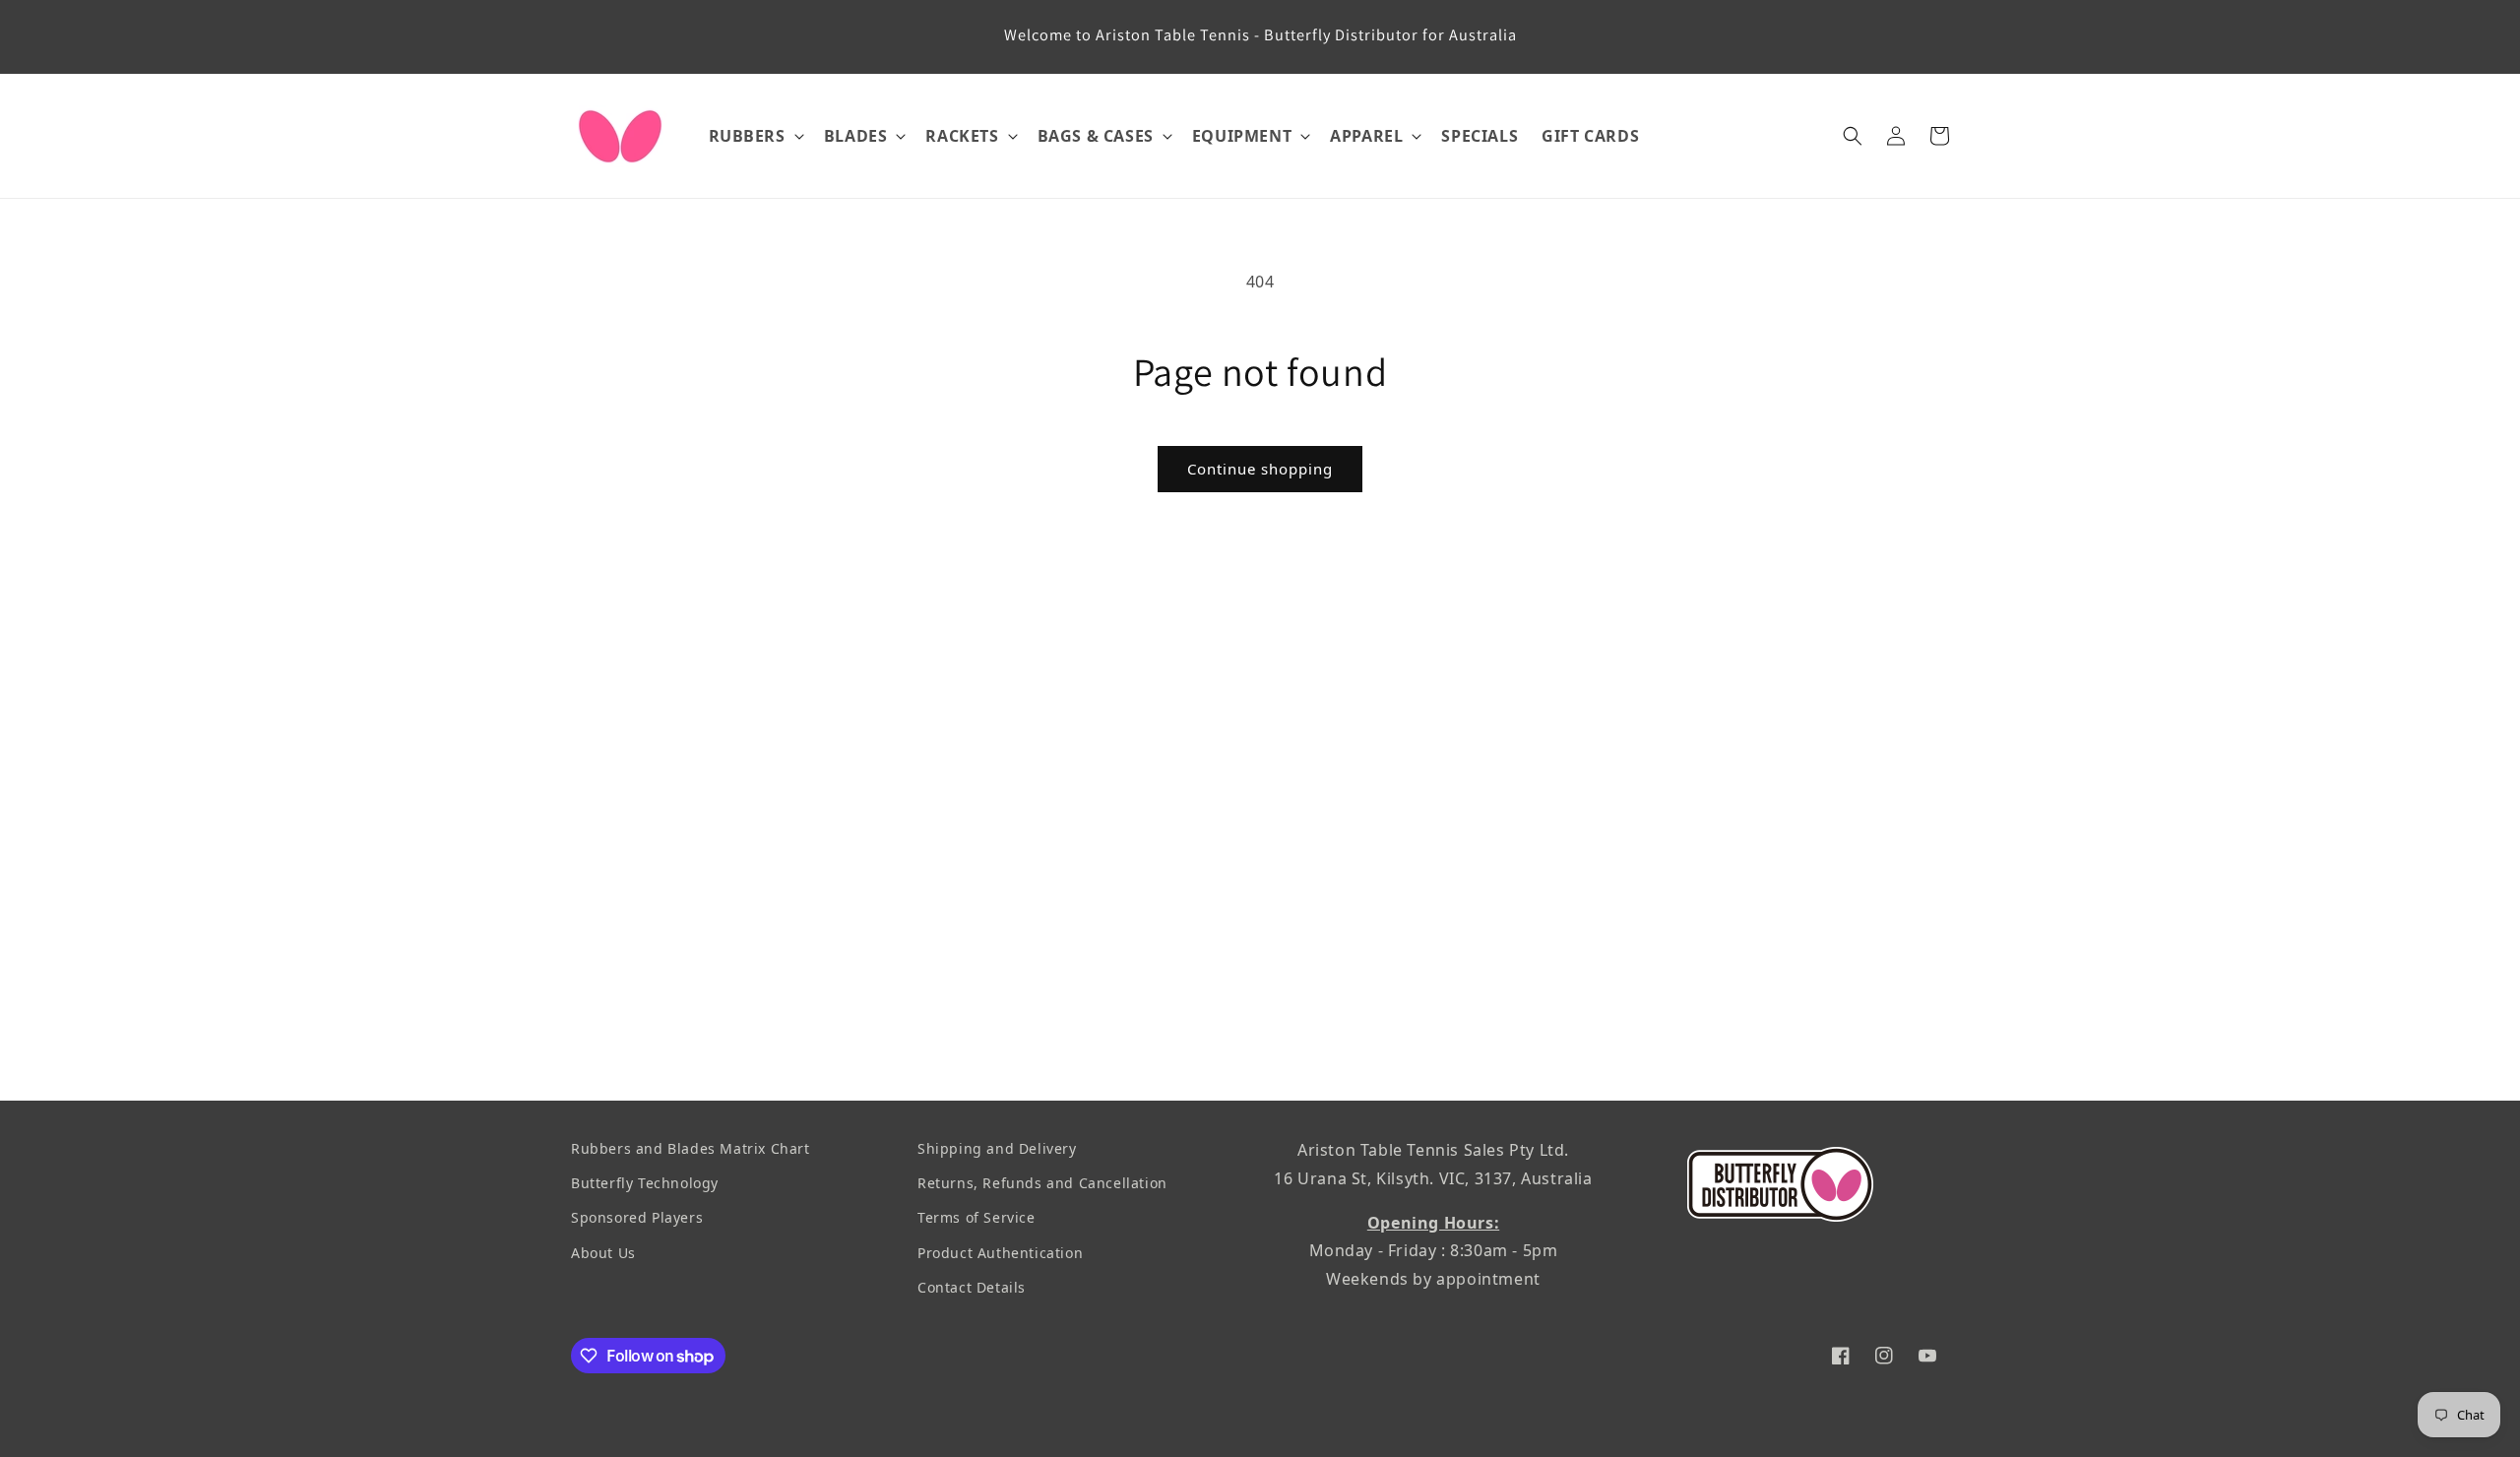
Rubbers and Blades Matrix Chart (691, 1148)
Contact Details (972, 1287)
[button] (755, 136)
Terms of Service (976, 1217)
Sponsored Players (637, 1217)
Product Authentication (1000, 1253)
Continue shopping (1260, 469)
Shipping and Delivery (997, 1148)
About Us (603, 1253)
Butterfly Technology (645, 1183)
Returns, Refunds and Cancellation (1042, 1183)
